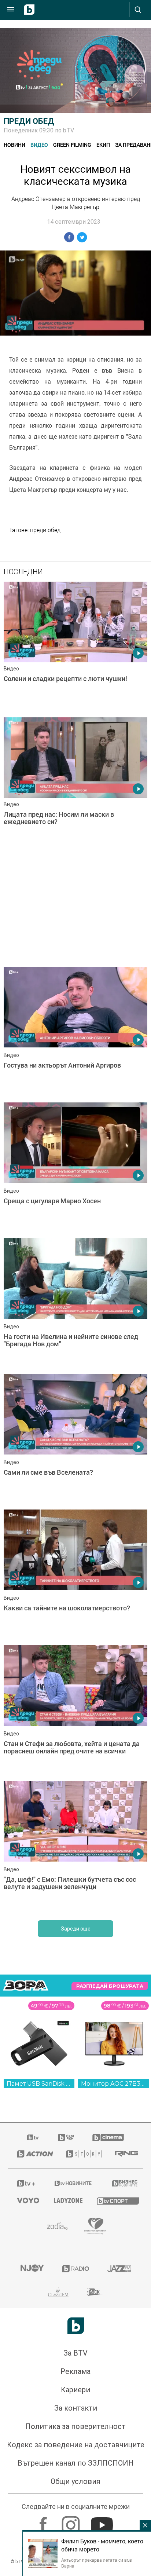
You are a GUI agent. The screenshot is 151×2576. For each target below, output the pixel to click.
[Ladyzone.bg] (66, 2200)
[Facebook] (44, 2521)
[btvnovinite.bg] (73, 2183)
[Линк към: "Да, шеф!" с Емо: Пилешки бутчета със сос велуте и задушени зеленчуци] (75, 1847)
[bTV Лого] (76, 2326)
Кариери (75, 2390)
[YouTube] (103, 2521)
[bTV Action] (32, 2154)
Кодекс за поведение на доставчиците (76, 2445)
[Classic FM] (58, 2292)
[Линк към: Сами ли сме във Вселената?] (75, 1440)
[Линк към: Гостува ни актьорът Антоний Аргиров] (75, 1033)
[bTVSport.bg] (115, 2201)
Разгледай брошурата (110, 1986)
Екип (103, 145)
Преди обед (29, 121)
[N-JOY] (32, 2269)
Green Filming (72, 145)
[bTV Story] (82, 2154)
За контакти (76, 2408)
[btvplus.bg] (26, 2183)
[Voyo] (26, 2200)
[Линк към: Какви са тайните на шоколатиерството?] (75, 1576)
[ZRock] (95, 2292)
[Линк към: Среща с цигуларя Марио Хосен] (75, 1168)
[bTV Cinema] (108, 2137)
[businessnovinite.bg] (123, 2183)
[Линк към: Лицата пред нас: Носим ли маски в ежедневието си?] (75, 783)
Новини (14, 145)
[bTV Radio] (76, 2269)
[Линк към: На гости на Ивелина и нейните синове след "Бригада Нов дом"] (75, 1304)
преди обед (45, 530)
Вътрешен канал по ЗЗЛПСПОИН (76, 2463)
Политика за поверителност (75, 2426)
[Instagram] (72, 2521)
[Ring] (124, 2154)
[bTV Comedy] (66, 2137)
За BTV (75, 2353)
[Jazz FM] (119, 2269)
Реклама (75, 2371)
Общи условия (75, 2481)
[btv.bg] (33, 2137)
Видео (39, 145)
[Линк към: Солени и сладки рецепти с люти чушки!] (75, 648)
